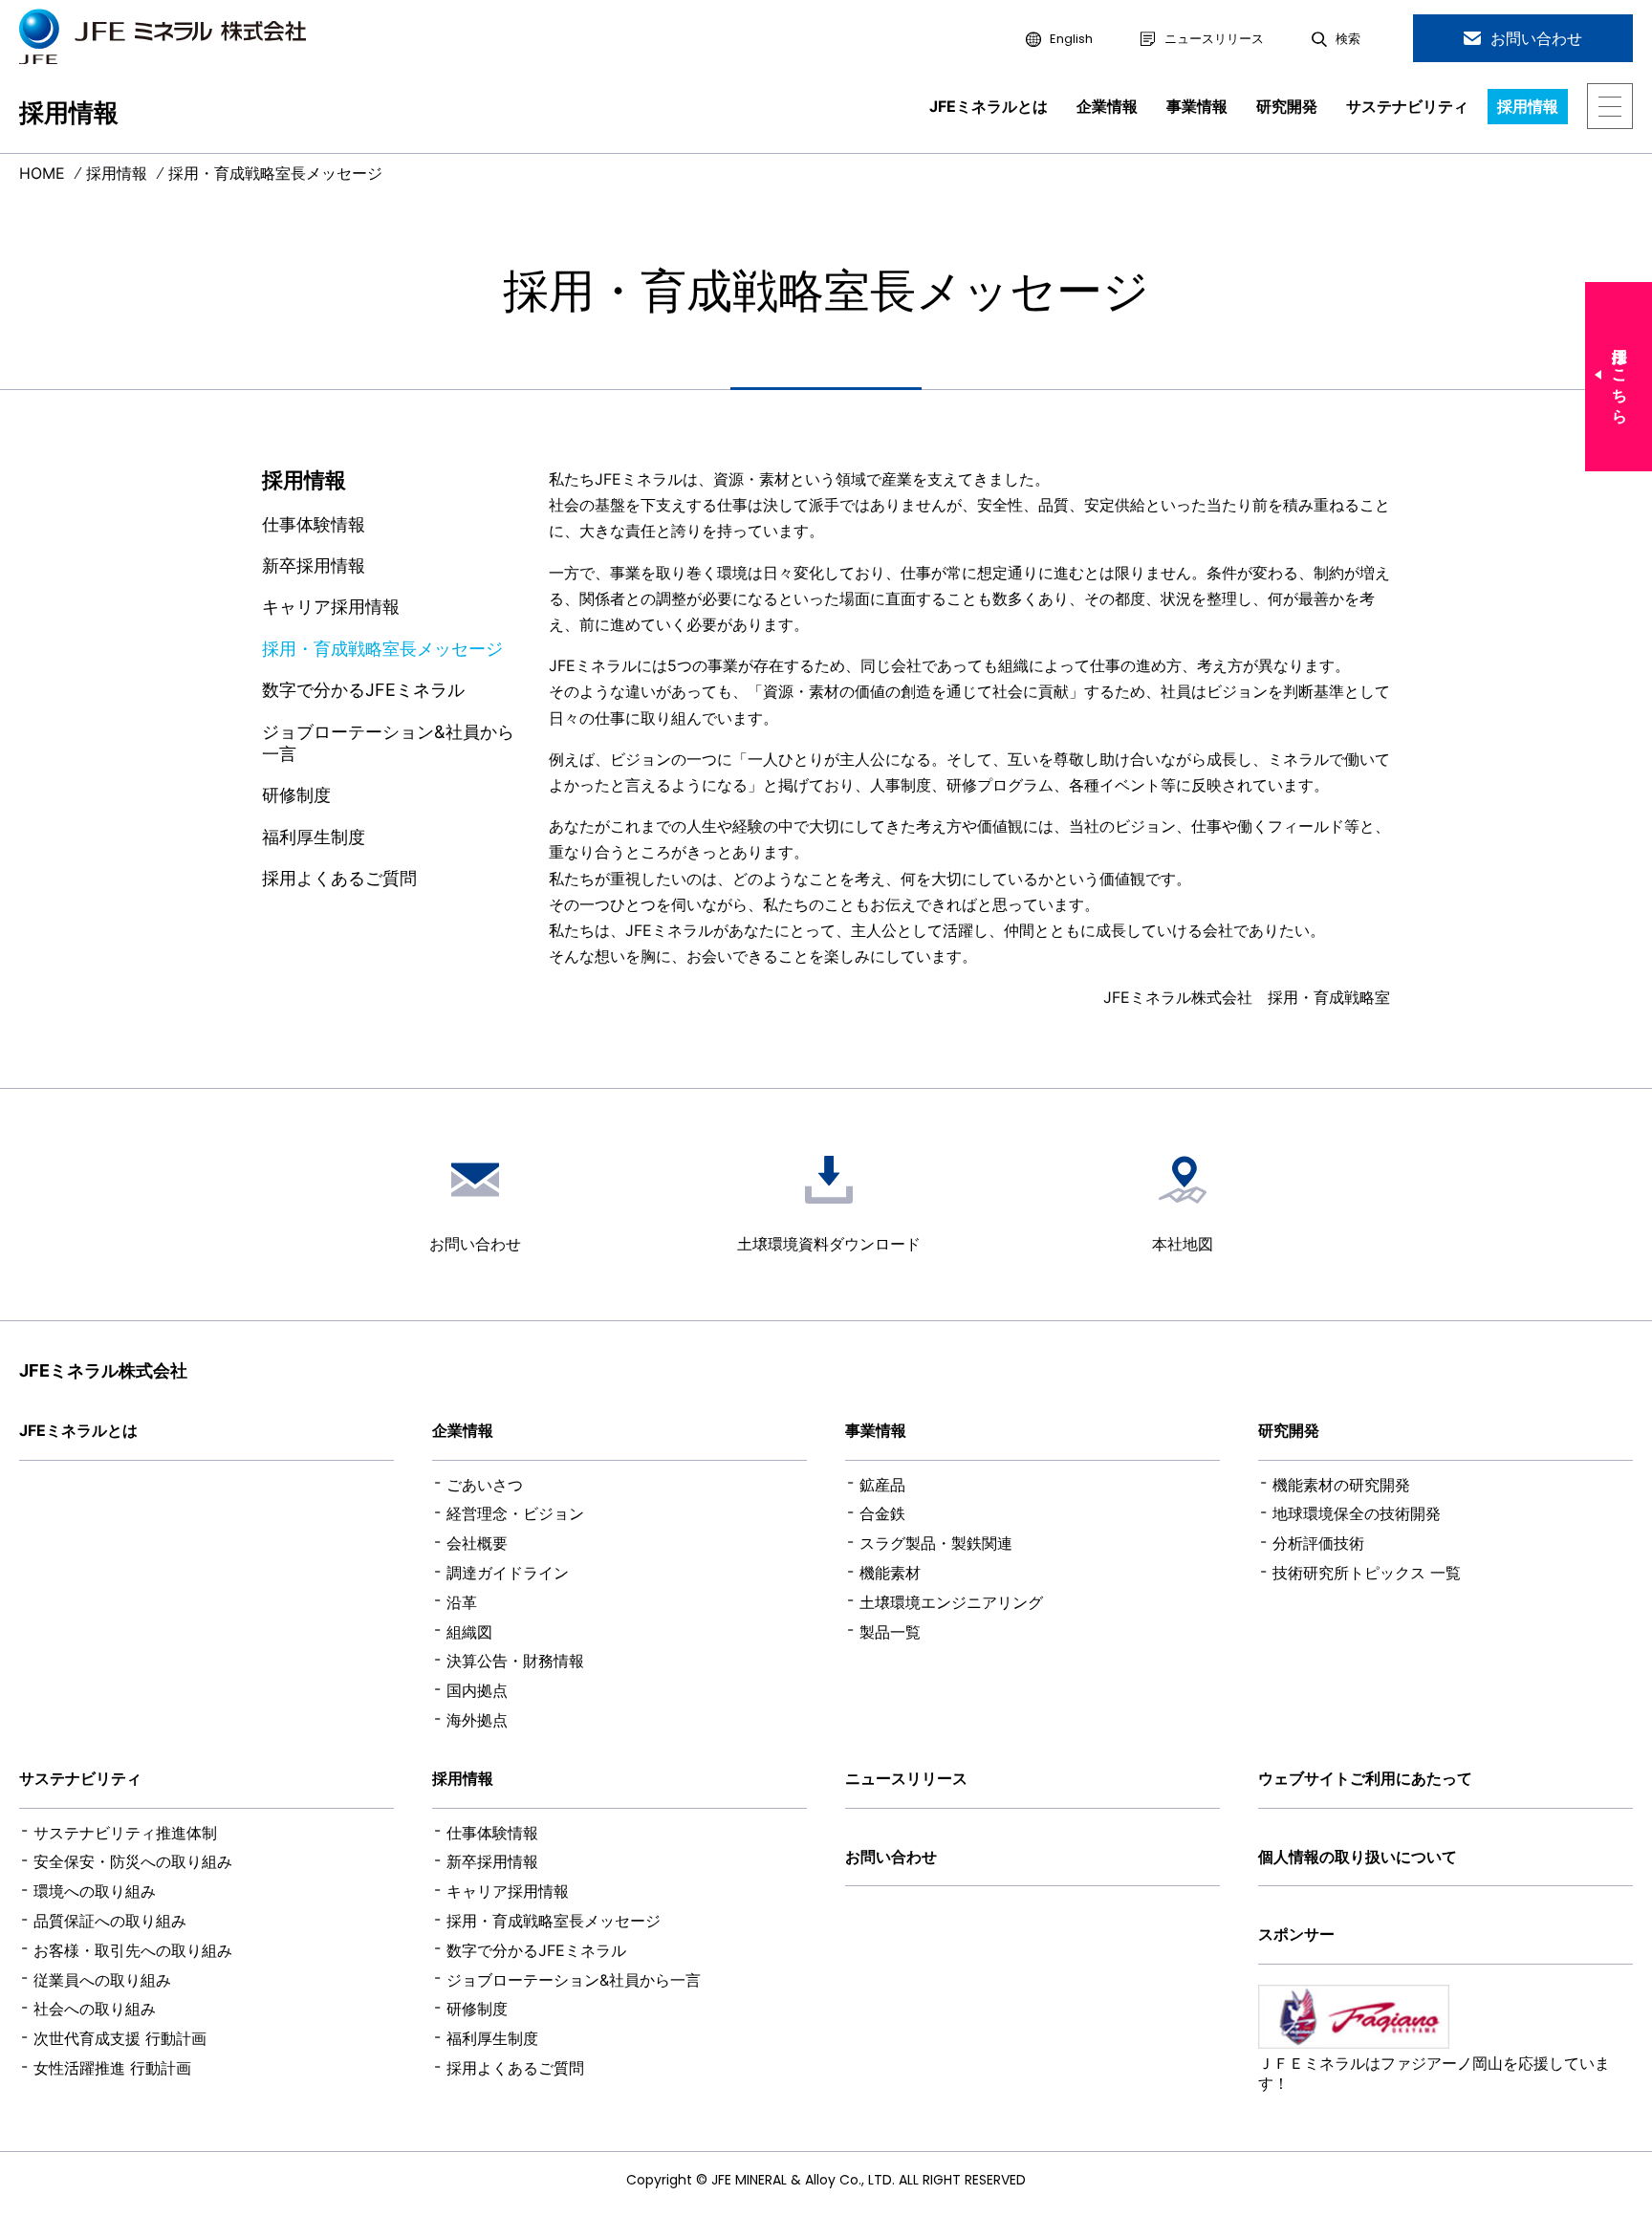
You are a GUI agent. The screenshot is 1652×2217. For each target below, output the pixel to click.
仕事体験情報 (314, 524)
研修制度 (296, 795)
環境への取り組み (95, 1891)
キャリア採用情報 (331, 607)
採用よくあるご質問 (339, 878)
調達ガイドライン (508, 1573)
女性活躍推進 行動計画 (112, 2068)
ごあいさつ (485, 1485)
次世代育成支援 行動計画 (120, 2038)
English (1071, 39)
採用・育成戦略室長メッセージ (382, 649)
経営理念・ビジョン (515, 1513)
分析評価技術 (1318, 1543)
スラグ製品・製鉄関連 (936, 1543)
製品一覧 (890, 1632)
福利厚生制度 (314, 837)
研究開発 (1287, 106)
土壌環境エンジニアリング (951, 1602)
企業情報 (1107, 106)
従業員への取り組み (102, 1980)
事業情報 (1197, 106)
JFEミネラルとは (989, 106)
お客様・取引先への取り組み (133, 1950)
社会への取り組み (95, 2009)
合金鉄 (882, 1513)
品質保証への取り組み (110, 1921)
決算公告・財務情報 (515, 1661)
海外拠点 (477, 1720)
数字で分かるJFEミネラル (363, 690)
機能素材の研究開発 (1341, 1485)
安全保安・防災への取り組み (133, 1861)
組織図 (469, 1632)
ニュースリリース (1214, 39)
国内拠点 (477, 1690)
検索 (1348, 39)
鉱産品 (882, 1485)
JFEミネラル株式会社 (103, 1370)
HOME (42, 174)
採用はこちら (1620, 377)
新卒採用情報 (314, 565)
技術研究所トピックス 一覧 (1367, 1573)
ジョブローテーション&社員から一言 (388, 743)
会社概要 (477, 1543)
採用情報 (1528, 106)
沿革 (462, 1602)
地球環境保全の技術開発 (1357, 1513)
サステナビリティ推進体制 (125, 1833)
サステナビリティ (1407, 106)
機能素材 (890, 1573)
